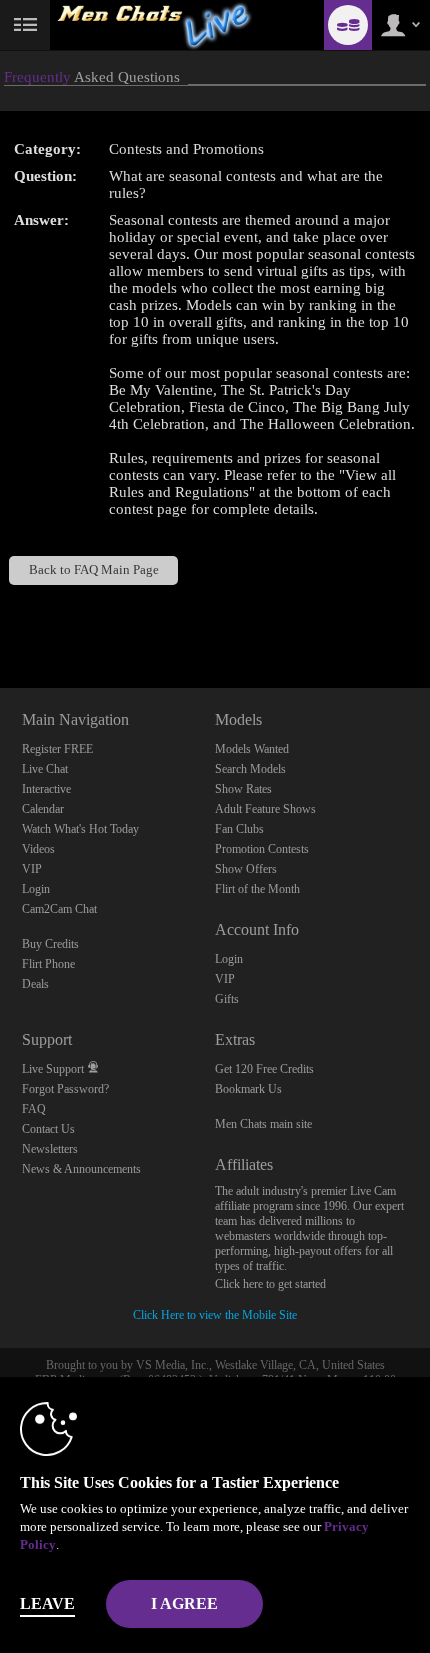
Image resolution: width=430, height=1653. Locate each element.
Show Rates (243, 789)
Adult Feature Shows (265, 809)
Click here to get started (270, 1284)
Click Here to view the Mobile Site (215, 1315)
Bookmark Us (248, 1089)
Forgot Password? (65, 1089)
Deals (35, 984)
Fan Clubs (239, 829)
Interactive (46, 789)
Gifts (227, 999)
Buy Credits (50, 944)
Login (36, 889)
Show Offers (246, 869)
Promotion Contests (262, 849)
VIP (32, 869)
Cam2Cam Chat (59, 909)
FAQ (34, 1109)
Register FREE (57, 749)
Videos (38, 849)
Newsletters (50, 1149)
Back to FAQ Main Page (94, 570)
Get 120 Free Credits (264, 1069)
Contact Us (48, 1129)
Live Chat (45, 769)
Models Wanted (252, 749)
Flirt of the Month (257, 889)
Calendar (43, 809)
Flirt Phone (48, 964)
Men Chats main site (263, 1124)
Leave (47, 1603)
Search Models (250, 769)
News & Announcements (81, 1169)
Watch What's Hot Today (80, 829)
